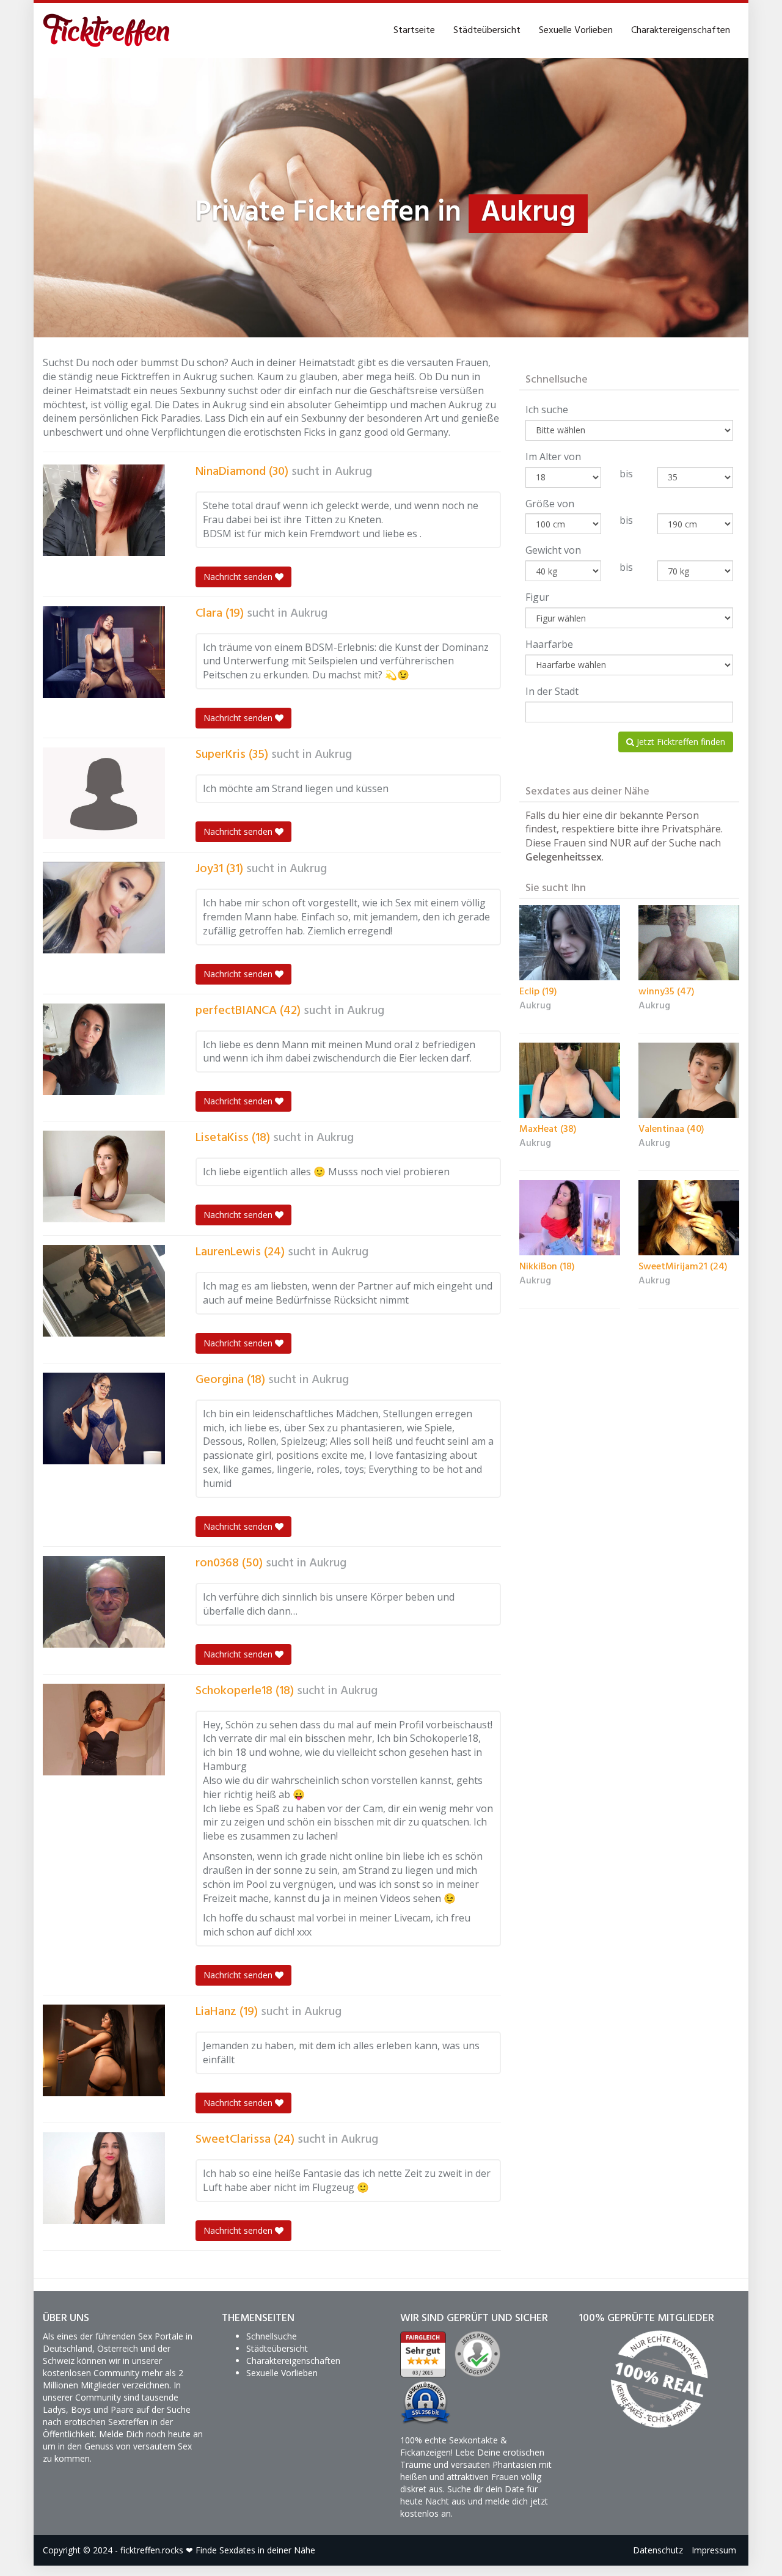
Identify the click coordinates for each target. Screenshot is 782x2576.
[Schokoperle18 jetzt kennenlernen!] (104, 1730)
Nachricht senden (239, 577)
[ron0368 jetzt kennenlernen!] (104, 1602)
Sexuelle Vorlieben (576, 31)
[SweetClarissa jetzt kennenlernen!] (104, 2178)
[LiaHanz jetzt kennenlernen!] (104, 2050)
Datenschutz (658, 2550)
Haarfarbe (549, 644)
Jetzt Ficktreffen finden (680, 742)
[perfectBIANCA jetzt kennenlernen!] (104, 1049)
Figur (537, 597)
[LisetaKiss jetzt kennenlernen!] (104, 1176)
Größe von (550, 504)
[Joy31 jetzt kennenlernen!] (104, 908)
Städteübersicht (487, 31)
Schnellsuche (272, 2336)
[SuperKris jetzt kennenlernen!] (104, 793)
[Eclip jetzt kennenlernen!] (570, 943)
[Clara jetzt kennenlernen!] (104, 652)
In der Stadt (552, 691)
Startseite (414, 31)
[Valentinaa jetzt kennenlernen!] (689, 1081)
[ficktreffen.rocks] (107, 31)
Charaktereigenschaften (681, 31)
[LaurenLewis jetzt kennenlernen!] (104, 1291)
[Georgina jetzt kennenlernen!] (104, 1418)
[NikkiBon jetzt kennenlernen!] (570, 1218)
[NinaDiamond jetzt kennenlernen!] (104, 510)
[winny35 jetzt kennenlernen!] (689, 943)
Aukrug (353, 472)
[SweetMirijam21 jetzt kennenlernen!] (689, 1218)
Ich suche (547, 409)
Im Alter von (553, 457)
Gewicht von (553, 550)
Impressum (714, 2550)
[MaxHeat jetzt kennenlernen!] (570, 1081)
